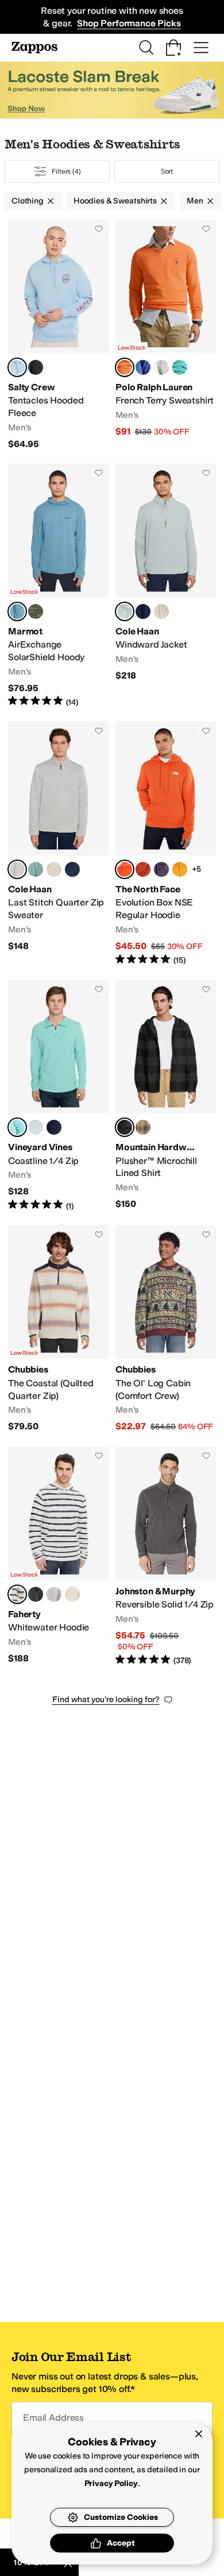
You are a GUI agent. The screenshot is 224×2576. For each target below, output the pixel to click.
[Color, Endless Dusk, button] (161, 869)
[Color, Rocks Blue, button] (36, 1127)
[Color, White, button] (161, 367)
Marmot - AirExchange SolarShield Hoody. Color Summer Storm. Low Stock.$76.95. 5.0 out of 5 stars (58, 586)
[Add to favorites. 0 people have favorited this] (99, 229)
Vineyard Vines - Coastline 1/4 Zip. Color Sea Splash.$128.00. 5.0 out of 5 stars (58, 1096)
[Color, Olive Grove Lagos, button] (36, 611)
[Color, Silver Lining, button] (161, 611)
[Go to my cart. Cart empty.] (173, 48)
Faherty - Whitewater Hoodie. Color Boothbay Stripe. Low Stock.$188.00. (58, 1556)
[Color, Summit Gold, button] (180, 869)
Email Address (53, 2418)
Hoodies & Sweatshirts (115, 201)
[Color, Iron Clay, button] (143, 869)
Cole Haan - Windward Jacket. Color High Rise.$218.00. (166, 586)
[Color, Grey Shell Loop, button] (54, 1594)
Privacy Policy (111, 2483)
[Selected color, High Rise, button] (125, 611)
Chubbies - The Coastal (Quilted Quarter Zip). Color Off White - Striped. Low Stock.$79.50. (58, 1329)
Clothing (28, 201)
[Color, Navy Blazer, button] (143, 611)
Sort (167, 171)
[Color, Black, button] (36, 367)
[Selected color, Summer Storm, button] (17, 611)
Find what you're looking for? (106, 1699)
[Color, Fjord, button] (36, 1594)
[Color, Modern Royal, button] (143, 367)
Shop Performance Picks (129, 23)
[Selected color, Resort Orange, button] (125, 367)
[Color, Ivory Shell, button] (72, 1594)
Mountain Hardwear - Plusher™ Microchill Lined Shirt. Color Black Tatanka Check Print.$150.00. (166, 1096)
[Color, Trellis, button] (36, 869)
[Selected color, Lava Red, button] (125, 869)
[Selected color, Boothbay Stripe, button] (17, 1594)
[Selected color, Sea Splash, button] (17, 1127)
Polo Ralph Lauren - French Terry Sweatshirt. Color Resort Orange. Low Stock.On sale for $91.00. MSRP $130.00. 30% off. (166, 335)
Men (195, 201)
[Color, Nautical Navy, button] (54, 1127)
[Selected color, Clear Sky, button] (17, 367)
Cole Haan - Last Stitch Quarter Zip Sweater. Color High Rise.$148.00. (58, 844)
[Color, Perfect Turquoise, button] (180, 367)
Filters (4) (66, 171)
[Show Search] (146, 48)
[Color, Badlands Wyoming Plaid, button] (143, 1127)
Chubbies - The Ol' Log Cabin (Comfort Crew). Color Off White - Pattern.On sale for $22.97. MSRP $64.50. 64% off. (166, 1329)
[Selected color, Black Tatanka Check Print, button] (125, 1127)
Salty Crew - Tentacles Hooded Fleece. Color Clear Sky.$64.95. (58, 335)
